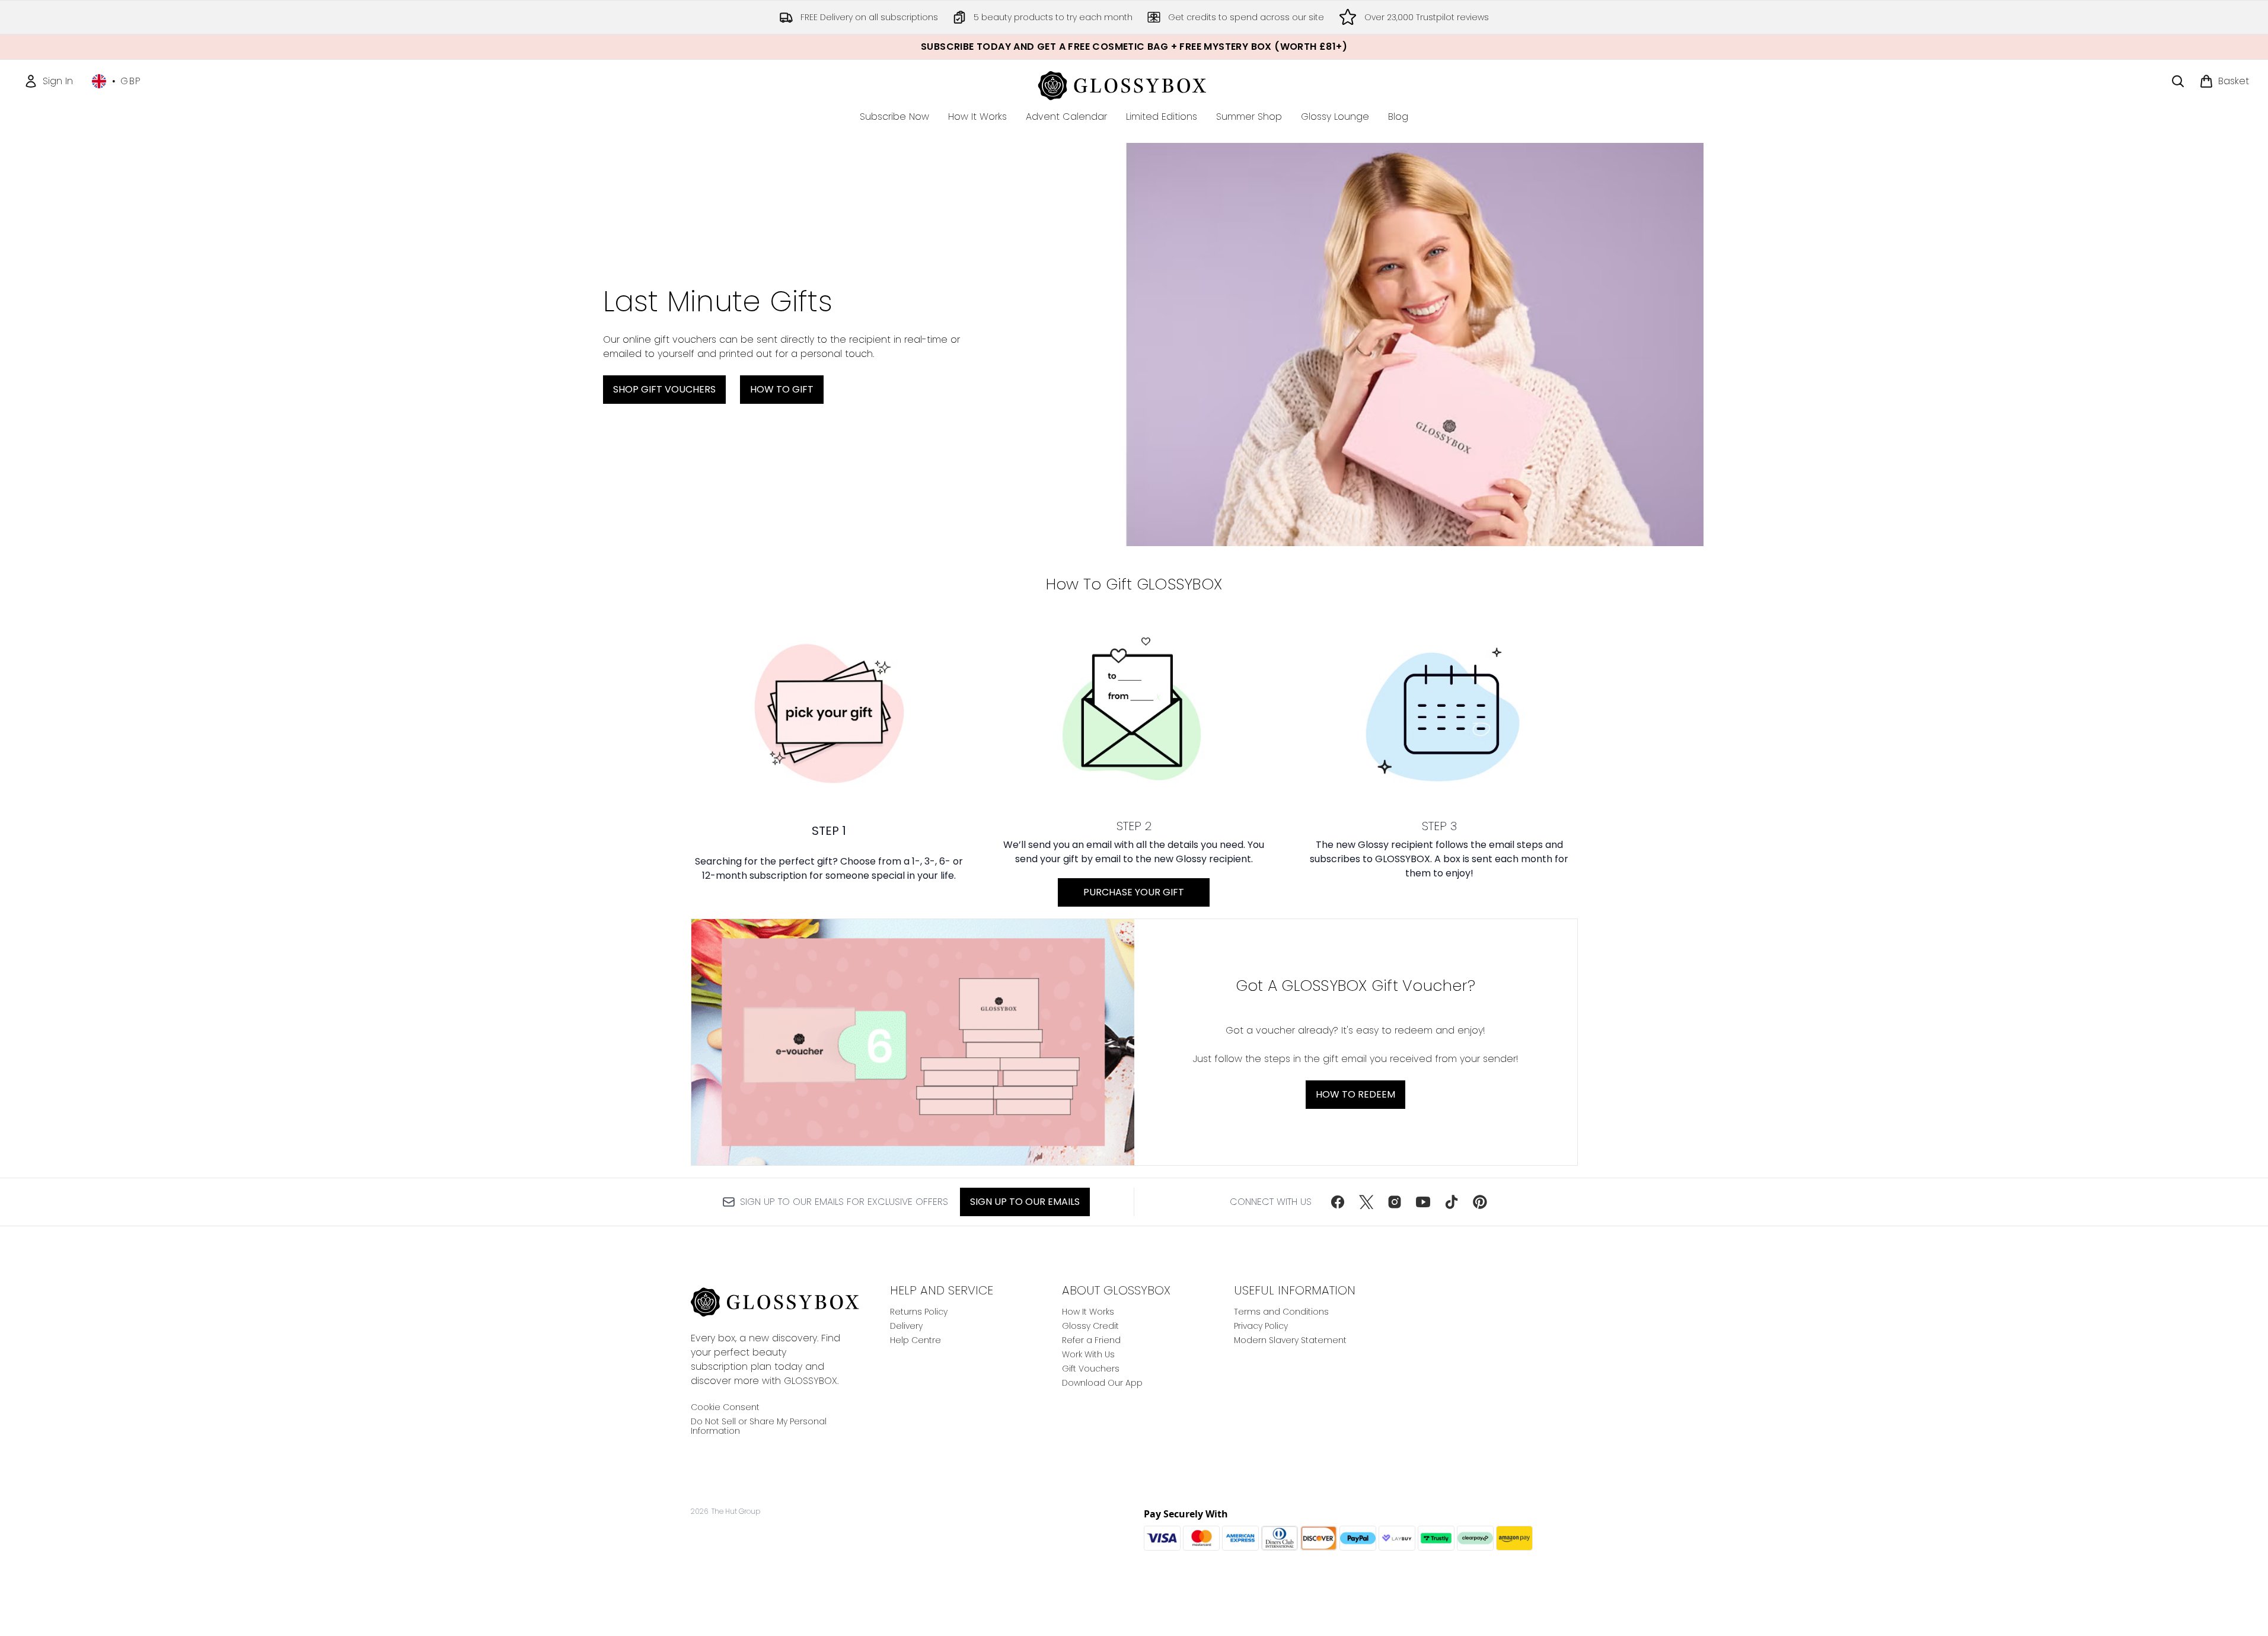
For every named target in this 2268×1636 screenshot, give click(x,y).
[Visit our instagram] (1395, 1202)
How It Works (1088, 1312)
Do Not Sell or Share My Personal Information (759, 1426)
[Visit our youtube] (1423, 1202)
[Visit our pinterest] (1480, 1202)
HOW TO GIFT (782, 389)
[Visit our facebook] (1338, 1202)
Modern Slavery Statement (1290, 1340)
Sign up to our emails (1025, 1202)
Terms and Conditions (1281, 1312)
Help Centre (916, 1340)
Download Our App (1102, 1383)
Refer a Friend (1091, 1340)
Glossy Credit (1090, 1326)
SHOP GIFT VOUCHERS (664, 389)
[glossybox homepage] (1134, 84)
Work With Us (1088, 1354)
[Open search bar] (2178, 81)
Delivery (906, 1326)
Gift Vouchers (1091, 1369)
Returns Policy (919, 1312)
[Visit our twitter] (1366, 1202)
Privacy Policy (1261, 1326)
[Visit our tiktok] (1452, 1202)
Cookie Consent (725, 1407)
